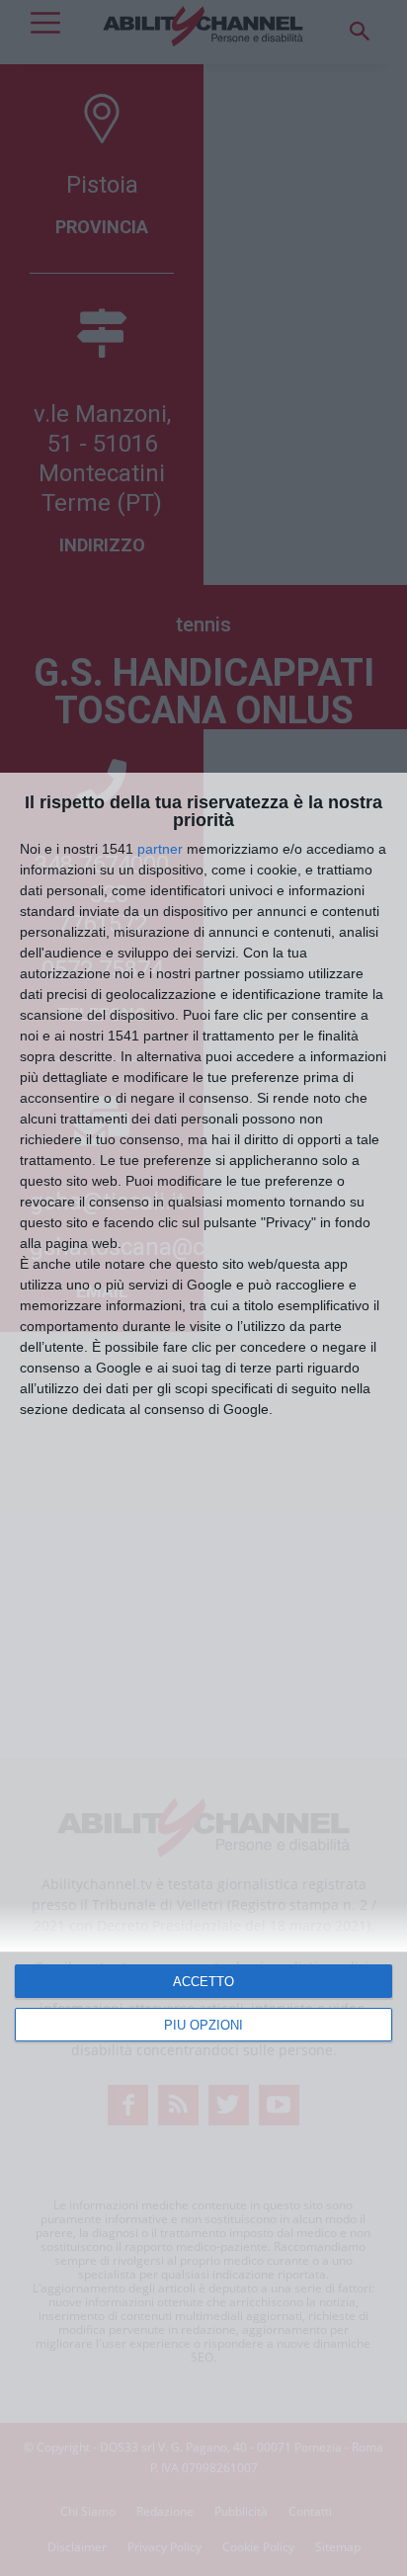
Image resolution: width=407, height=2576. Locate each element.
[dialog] (203, 1674)
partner (160, 849)
